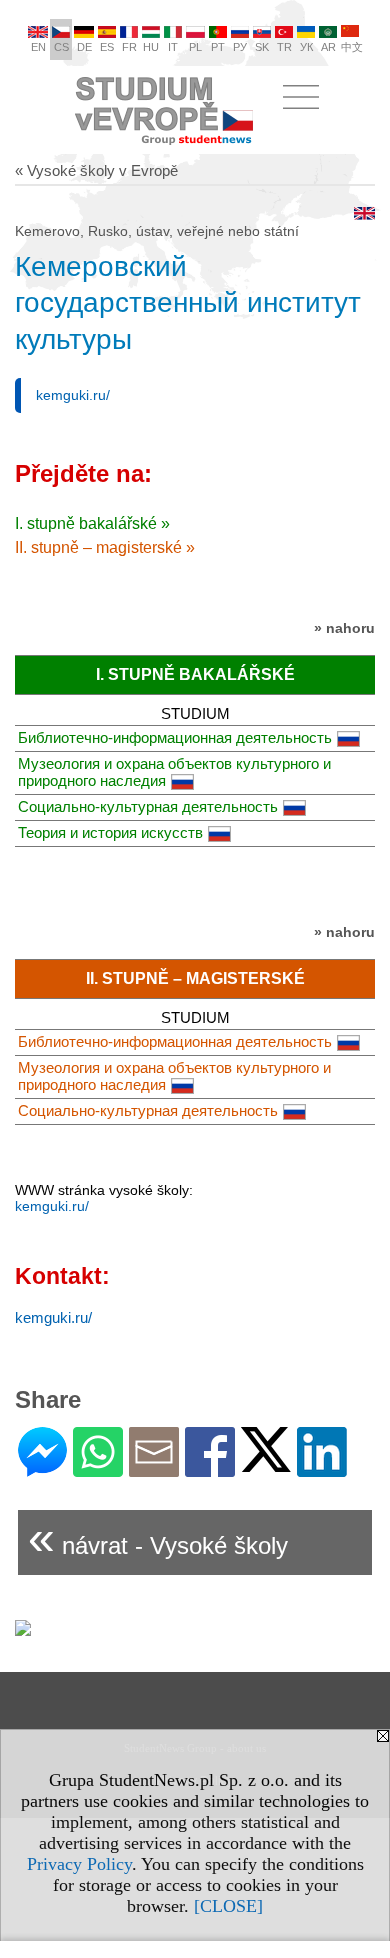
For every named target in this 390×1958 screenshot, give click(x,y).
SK (262, 47)
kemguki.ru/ (73, 395)
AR (328, 47)
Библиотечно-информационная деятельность (175, 737)
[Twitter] (266, 1463)
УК (306, 47)
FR (129, 47)
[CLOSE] (228, 1906)
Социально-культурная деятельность (148, 806)
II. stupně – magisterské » (105, 547)
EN (38, 47)
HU (151, 47)
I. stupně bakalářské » (92, 523)
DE (84, 47)
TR (284, 47)
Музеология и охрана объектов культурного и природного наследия (174, 772)
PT (218, 47)
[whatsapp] (98, 1468)
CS (61, 47)
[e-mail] (154, 1468)
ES (107, 47)
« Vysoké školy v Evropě (96, 170)
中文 (352, 47)
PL (195, 47)
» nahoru (344, 628)
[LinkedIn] (322, 1468)
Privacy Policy (79, 1864)
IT (173, 47)
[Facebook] (210, 1468)
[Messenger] (42, 1468)
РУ (240, 47)
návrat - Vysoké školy (158, 1537)
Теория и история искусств (110, 832)
